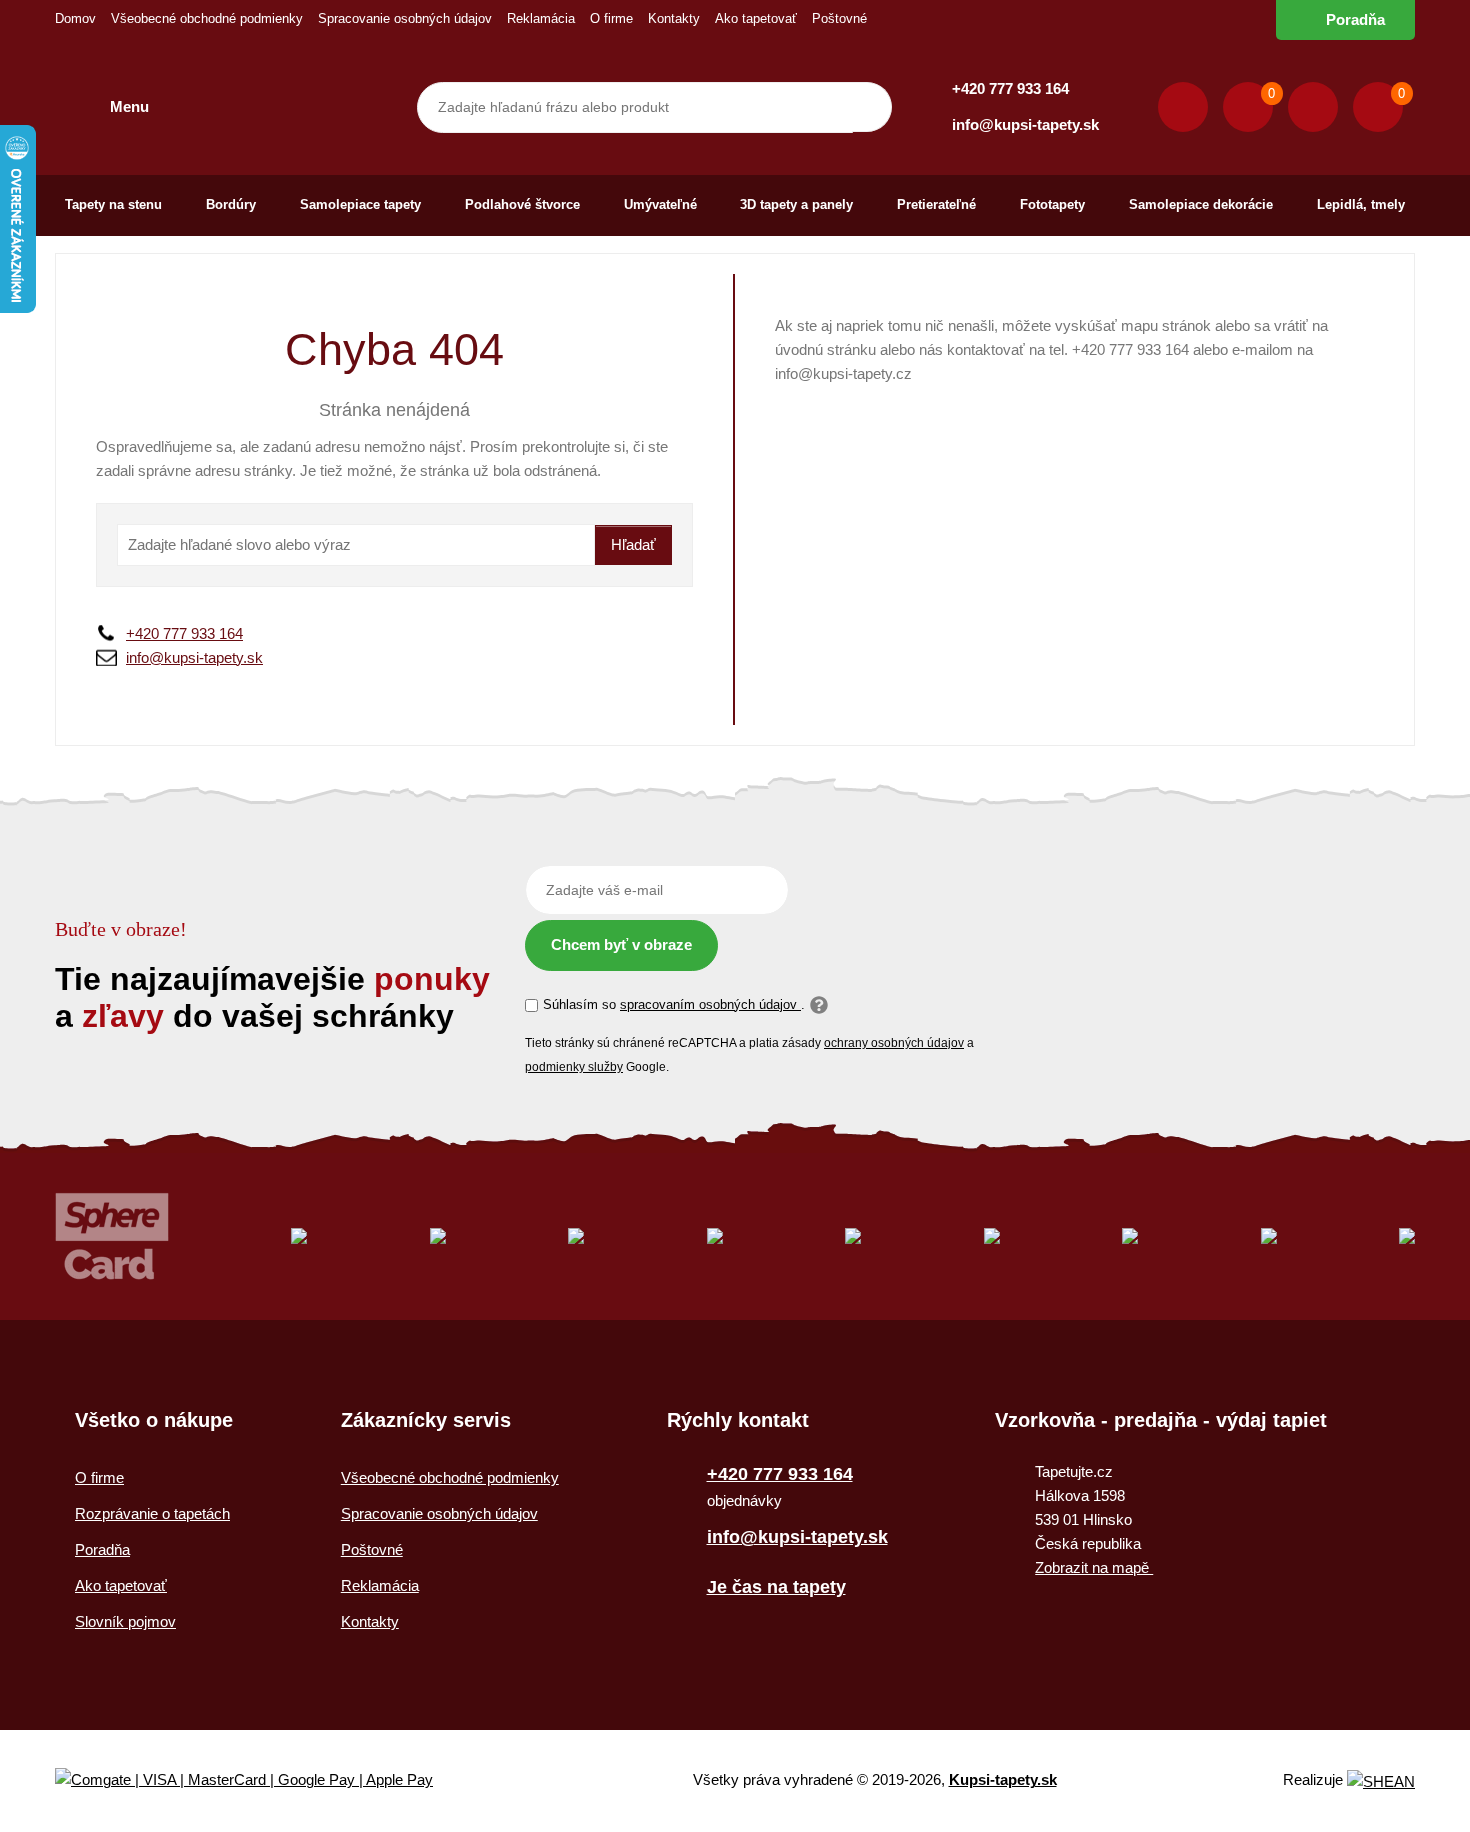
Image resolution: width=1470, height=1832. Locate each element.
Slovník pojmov (125, 1621)
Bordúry (231, 204)
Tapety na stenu (113, 204)
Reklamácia (541, 18)
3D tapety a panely (796, 204)
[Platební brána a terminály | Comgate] (260, 1780)
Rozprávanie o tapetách (152, 1513)
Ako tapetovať (756, 18)
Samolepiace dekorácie (1201, 204)
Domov (75, 18)
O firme (611, 18)
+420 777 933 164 (1010, 88)
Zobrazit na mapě (1094, 1567)
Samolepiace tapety (360, 204)
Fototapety (1052, 204)
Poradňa (1355, 19)
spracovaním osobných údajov (710, 1004)
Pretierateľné (936, 204)
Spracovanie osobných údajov (405, 18)
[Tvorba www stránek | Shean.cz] (1381, 1781)
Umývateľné (660, 204)
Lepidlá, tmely (1361, 204)
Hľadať (633, 544)
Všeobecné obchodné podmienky (207, 18)
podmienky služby (574, 1067)
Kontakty (674, 18)
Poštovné (839, 18)
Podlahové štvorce (522, 204)
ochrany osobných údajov (894, 1043)
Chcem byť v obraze (621, 944)
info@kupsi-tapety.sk (1025, 124)
